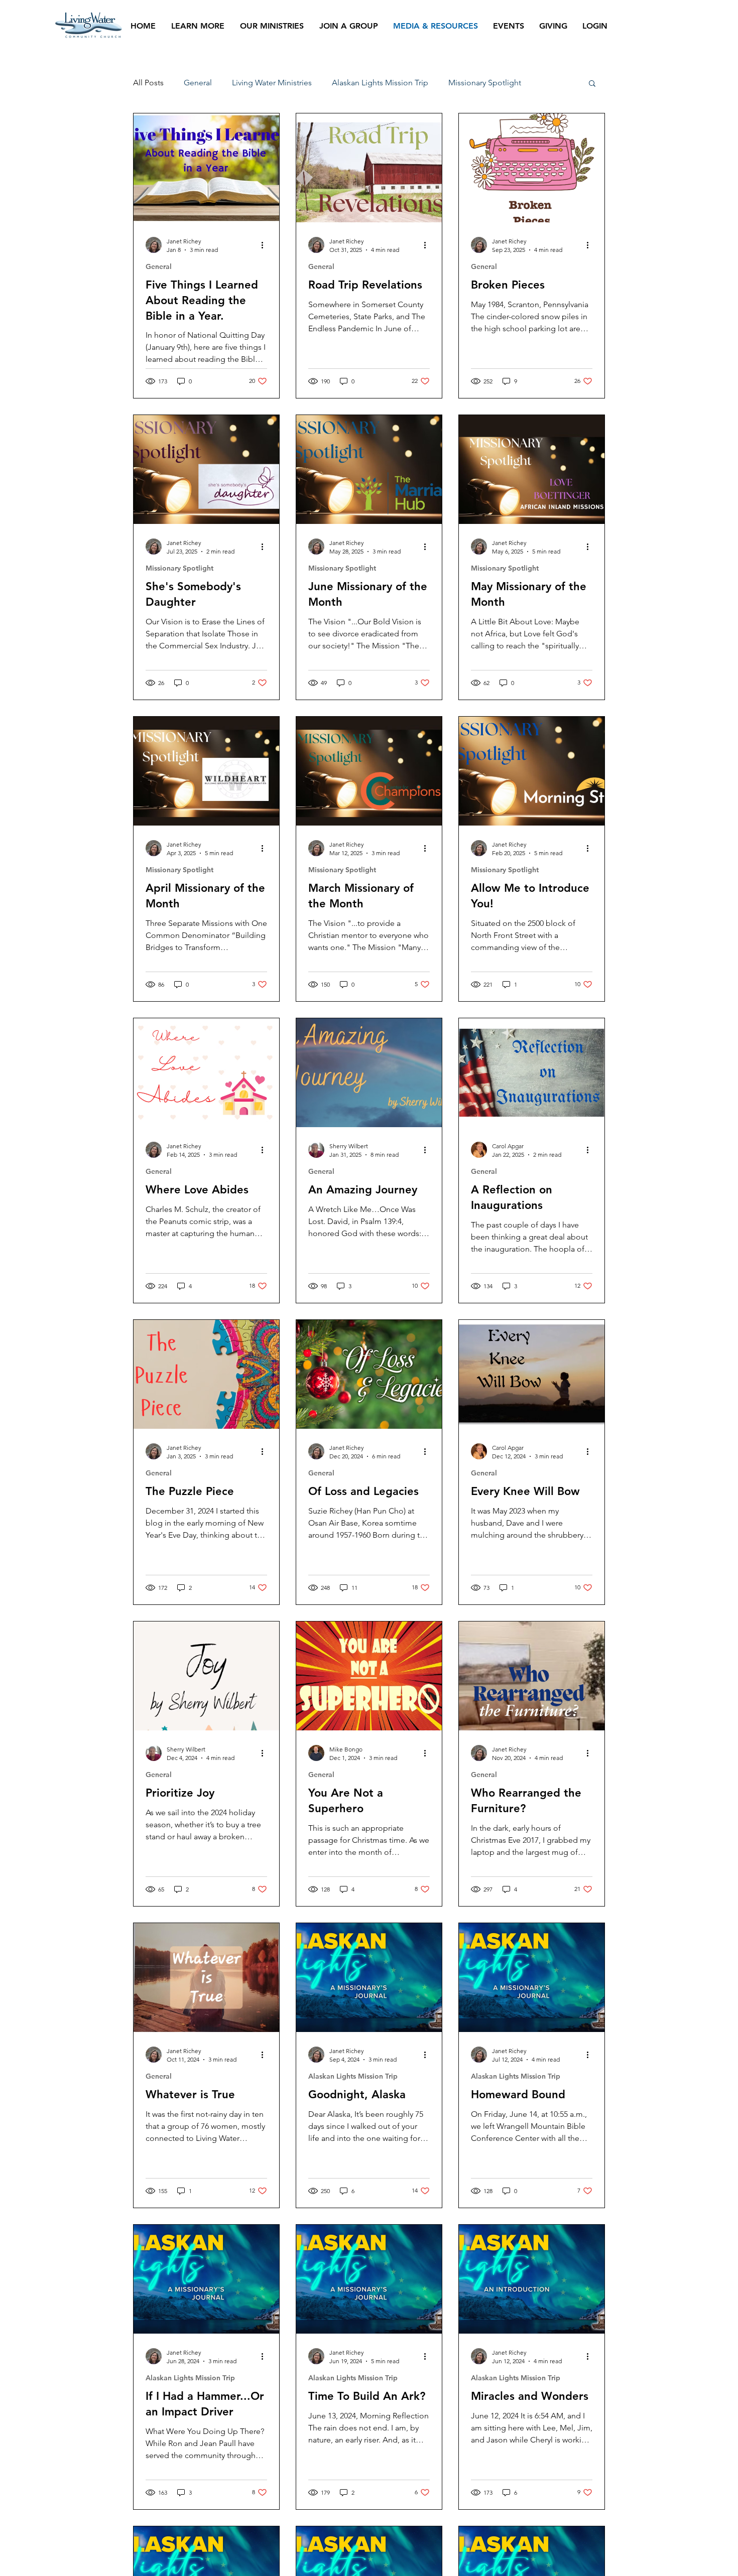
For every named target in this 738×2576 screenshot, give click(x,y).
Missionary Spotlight (485, 83)
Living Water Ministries (272, 83)
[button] (592, 84)
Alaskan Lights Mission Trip (380, 83)
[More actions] (266, 245)
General (198, 83)
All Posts (148, 83)
